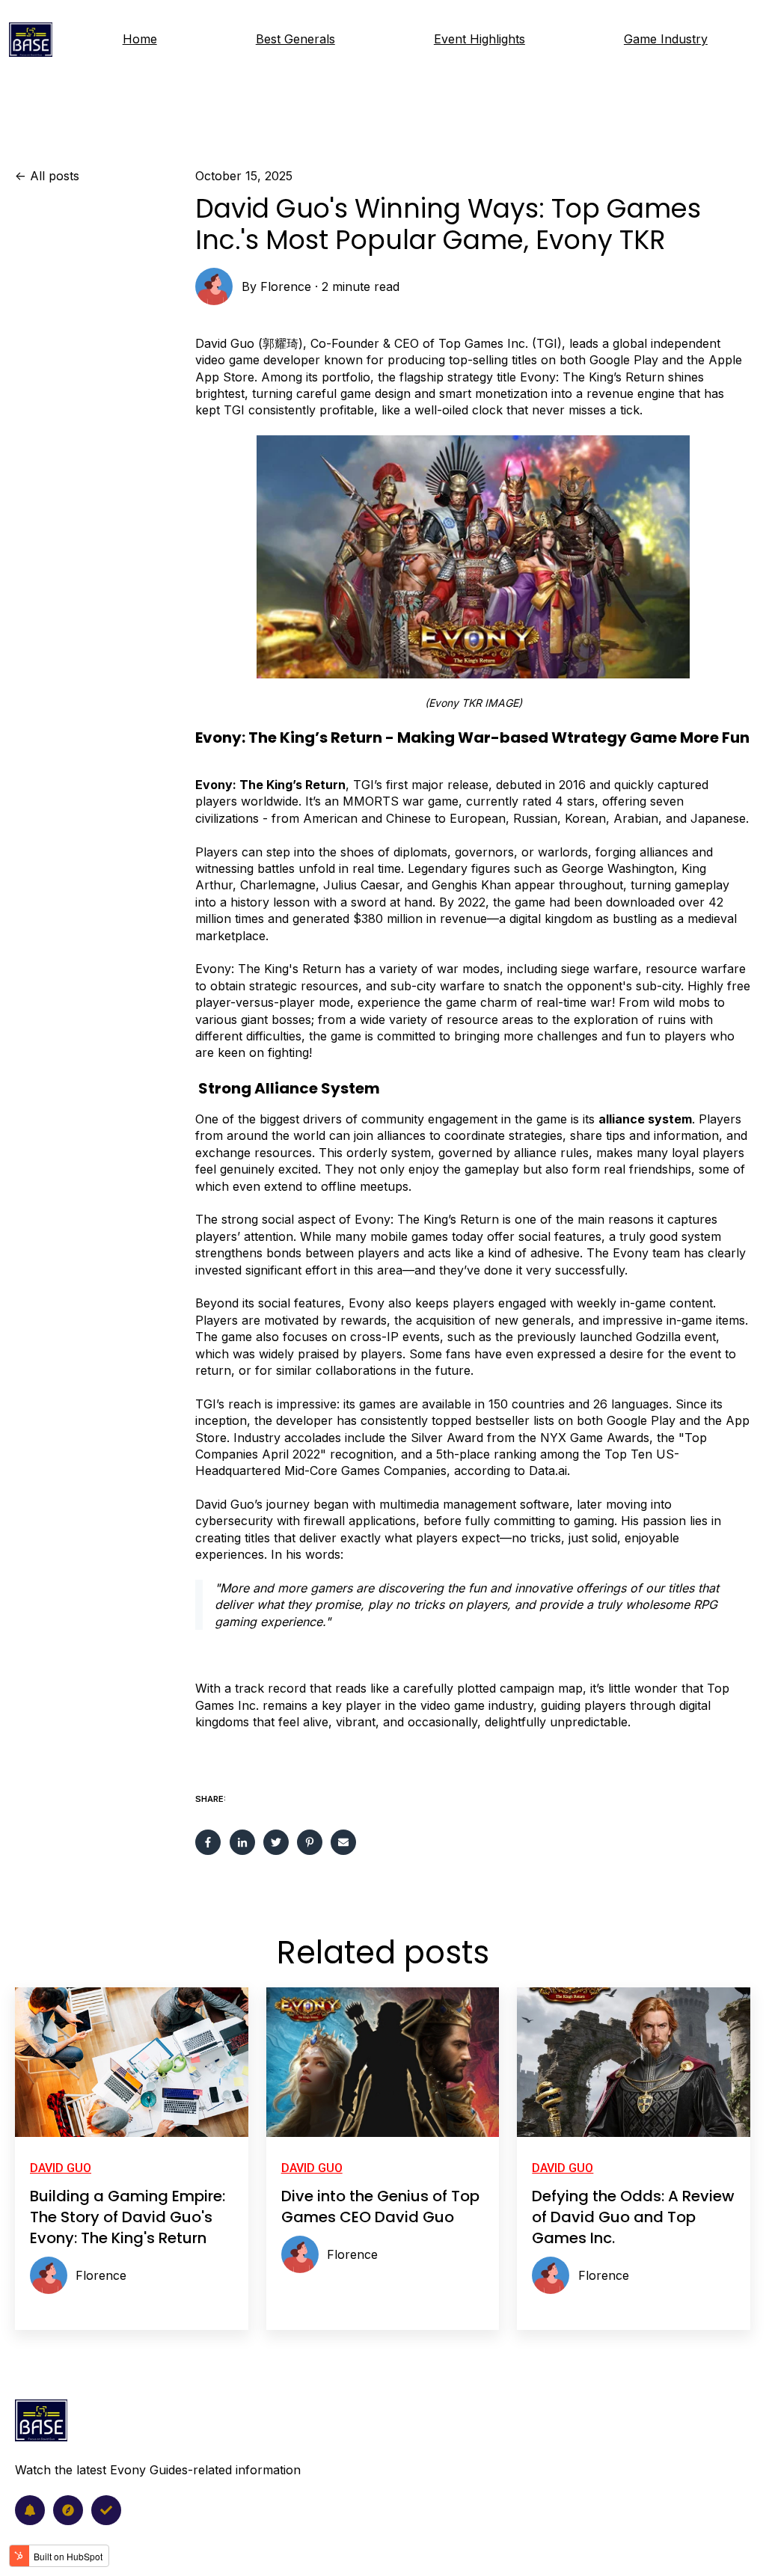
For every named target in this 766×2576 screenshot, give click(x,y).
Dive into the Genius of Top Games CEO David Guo (380, 2207)
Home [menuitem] (140, 39)
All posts (55, 176)
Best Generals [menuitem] (295, 39)
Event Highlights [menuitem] (479, 39)
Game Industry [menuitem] (666, 39)
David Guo (61, 2168)
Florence (286, 286)
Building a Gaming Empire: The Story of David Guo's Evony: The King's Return (128, 2217)
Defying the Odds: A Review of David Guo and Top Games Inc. (633, 2217)
